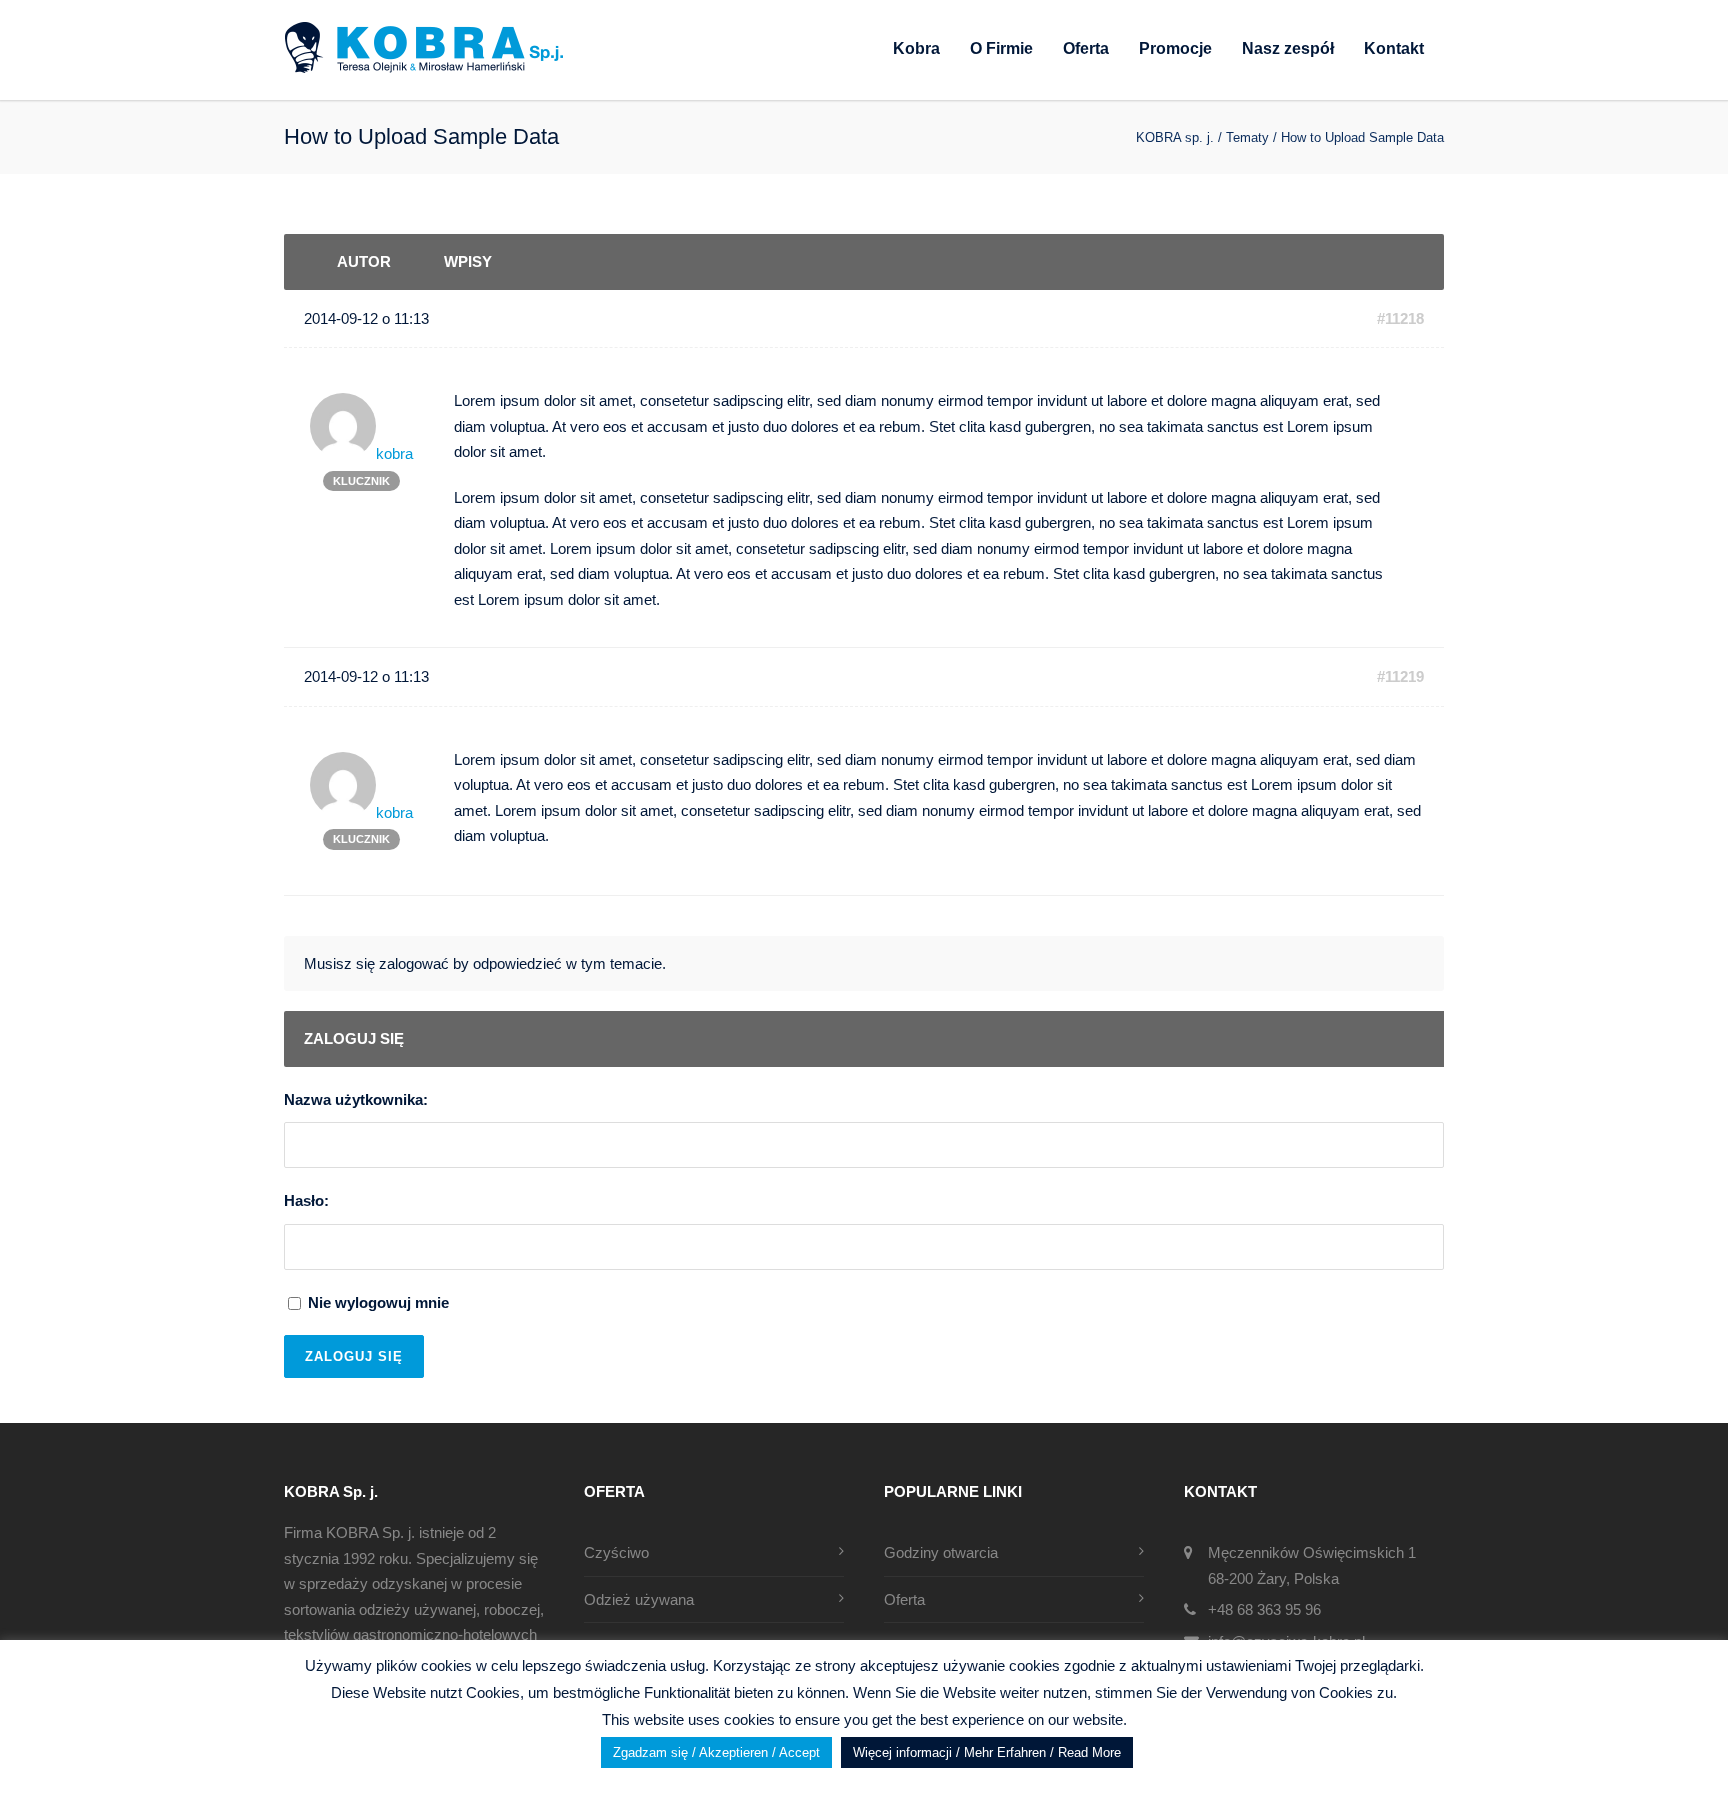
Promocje (1175, 48)
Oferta (1086, 48)
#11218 (1400, 318)
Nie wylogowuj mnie (378, 1302)
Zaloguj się (354, 1356)
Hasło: (306, 1200)
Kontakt (1394, 48)
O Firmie (1001, 48)
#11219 (1400, 676)
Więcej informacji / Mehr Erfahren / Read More (987, 1752)
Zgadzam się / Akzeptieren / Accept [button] (716, 1752)
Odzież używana (639, 1599)
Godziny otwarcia (941, 1552)
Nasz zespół (1288, 48)
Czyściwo (616, 1552)
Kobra (916, 48)
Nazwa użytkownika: (356, 1099)
